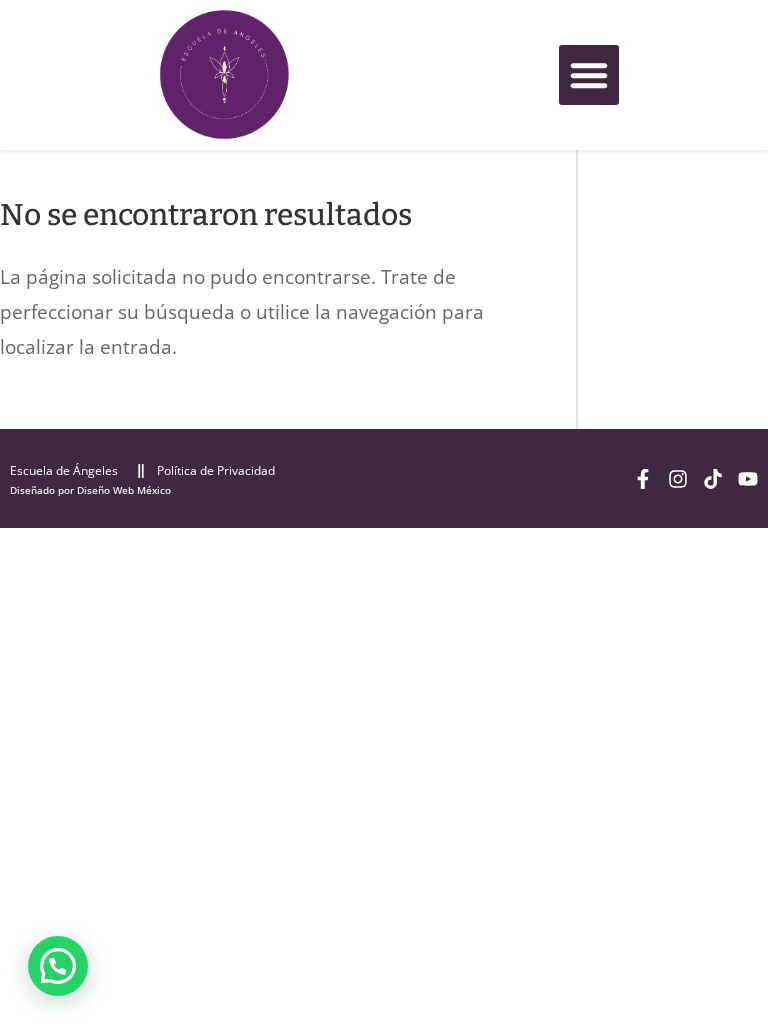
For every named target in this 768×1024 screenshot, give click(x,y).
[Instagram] (678, 479)
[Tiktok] (713, 479)
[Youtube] (748, 479)
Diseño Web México (124, 490)
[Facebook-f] (643, 479)
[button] (589, 75)
